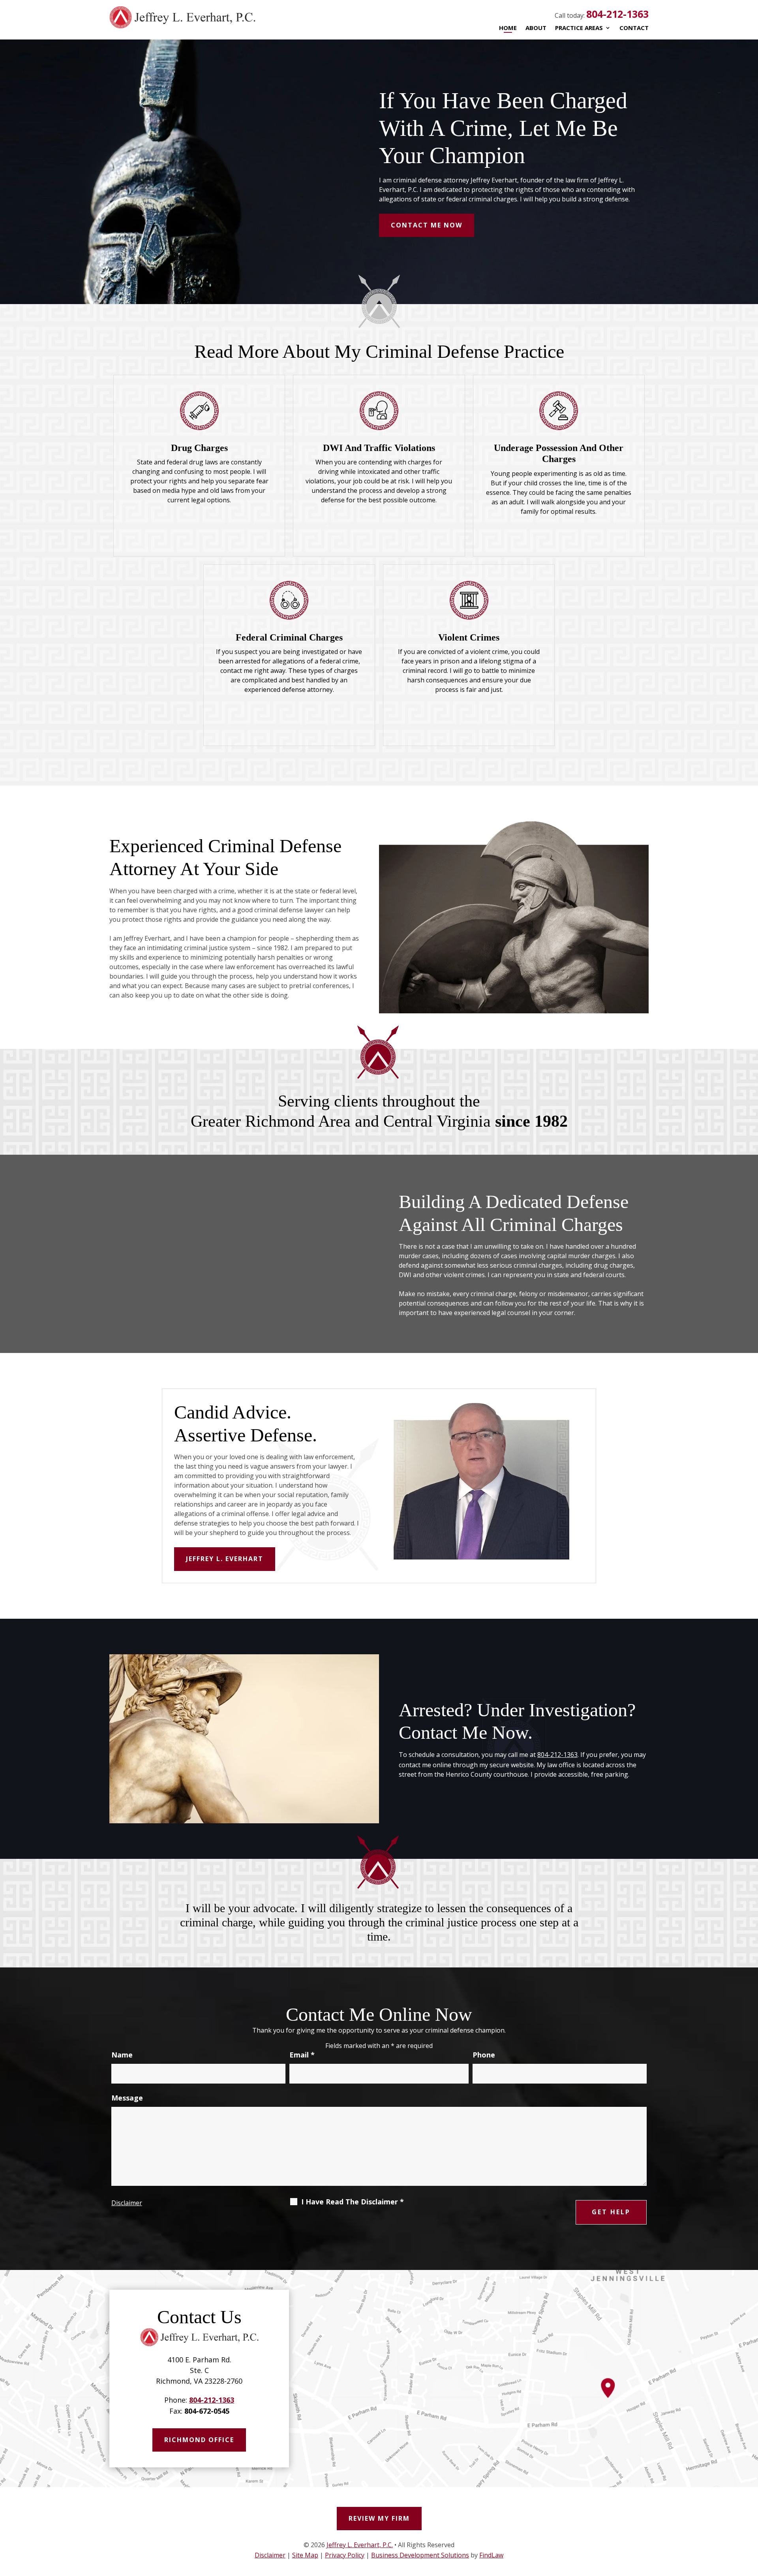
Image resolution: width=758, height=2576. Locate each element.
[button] (746, 2515)
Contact (634, 28)
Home (508, 28)
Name (122, 2055)
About (536, 28)
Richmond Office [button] (199, 2440)
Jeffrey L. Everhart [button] (225, 1559)
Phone (484, 2055)
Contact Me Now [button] (427, 225)
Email (302, 2055)
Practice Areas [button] (579, 28)
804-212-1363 (617, 14)
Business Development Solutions (420, 2555)
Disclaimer (127, 2203)
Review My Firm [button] (379, 2518)
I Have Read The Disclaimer (353, 2202)
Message (127, 2098)
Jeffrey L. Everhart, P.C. (360, 2545)
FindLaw (491, 2555)
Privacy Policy (345, 2555)
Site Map (305, 2555)
